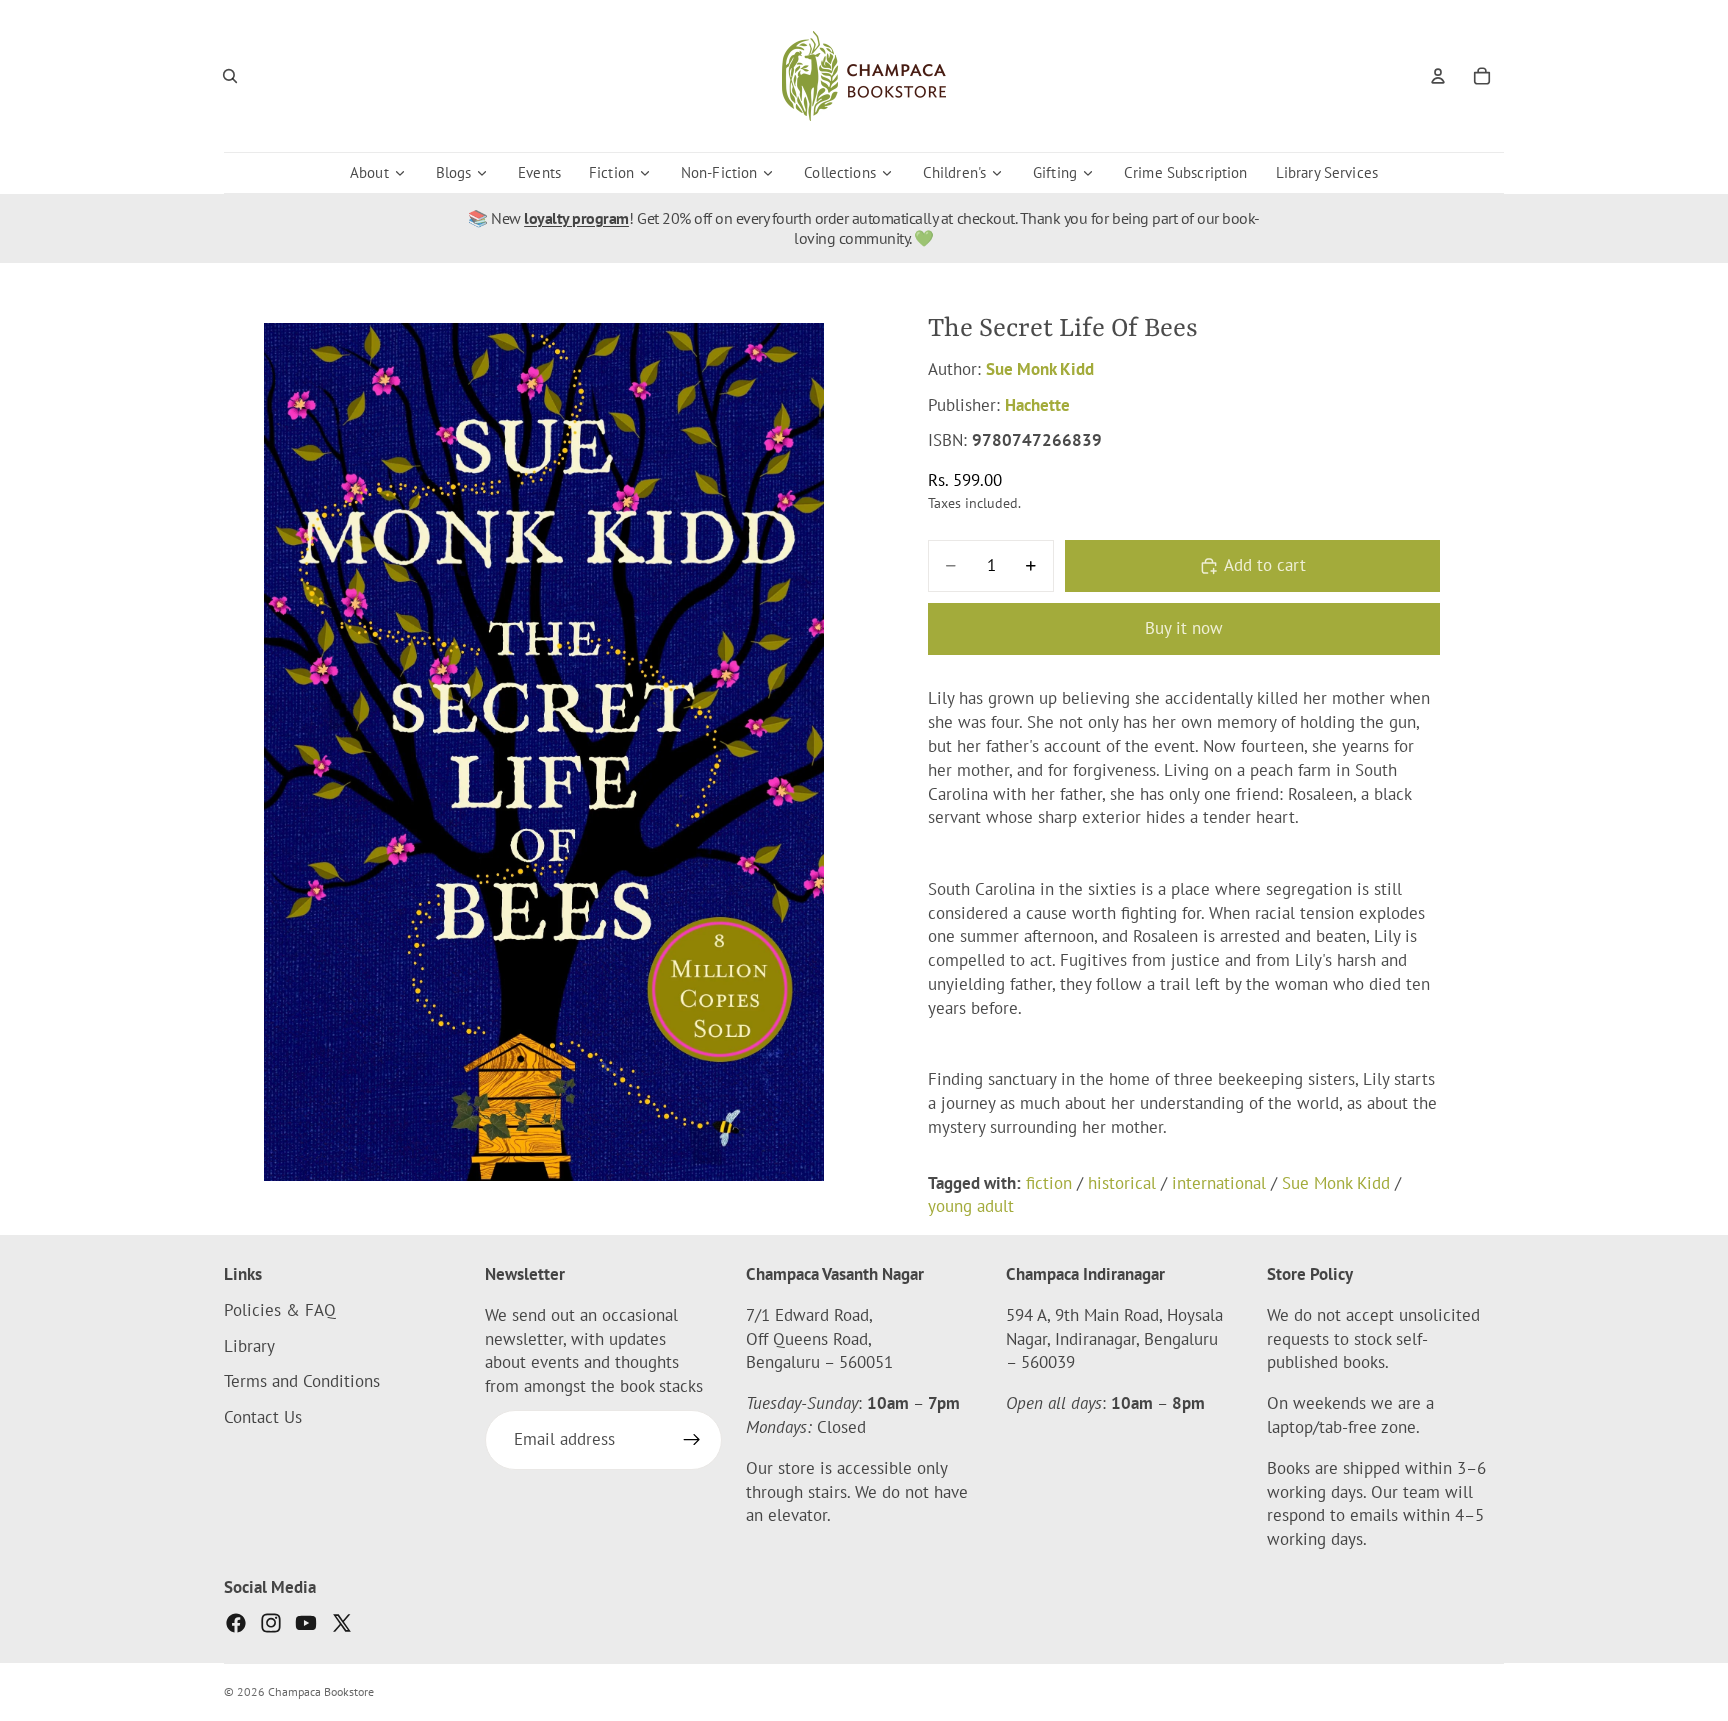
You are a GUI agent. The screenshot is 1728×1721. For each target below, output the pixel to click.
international (1219, 1183)
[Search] (230, 76)
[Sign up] (692, 1440)
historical (1122, 1183)
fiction (1049, 1183)
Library (249, 1346)
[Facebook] (236, 1623)
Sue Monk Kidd (1040, 369)
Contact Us (263, 1417)
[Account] (1438, 76)
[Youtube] (306, 1623)
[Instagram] (271, 1623)
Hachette (1037, 405)
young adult (971, 1206)
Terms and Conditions (302, 1382)
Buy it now (1184, 628)
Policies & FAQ (280, 1310)
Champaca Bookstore (321, 1691)
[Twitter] (342, 1623)
